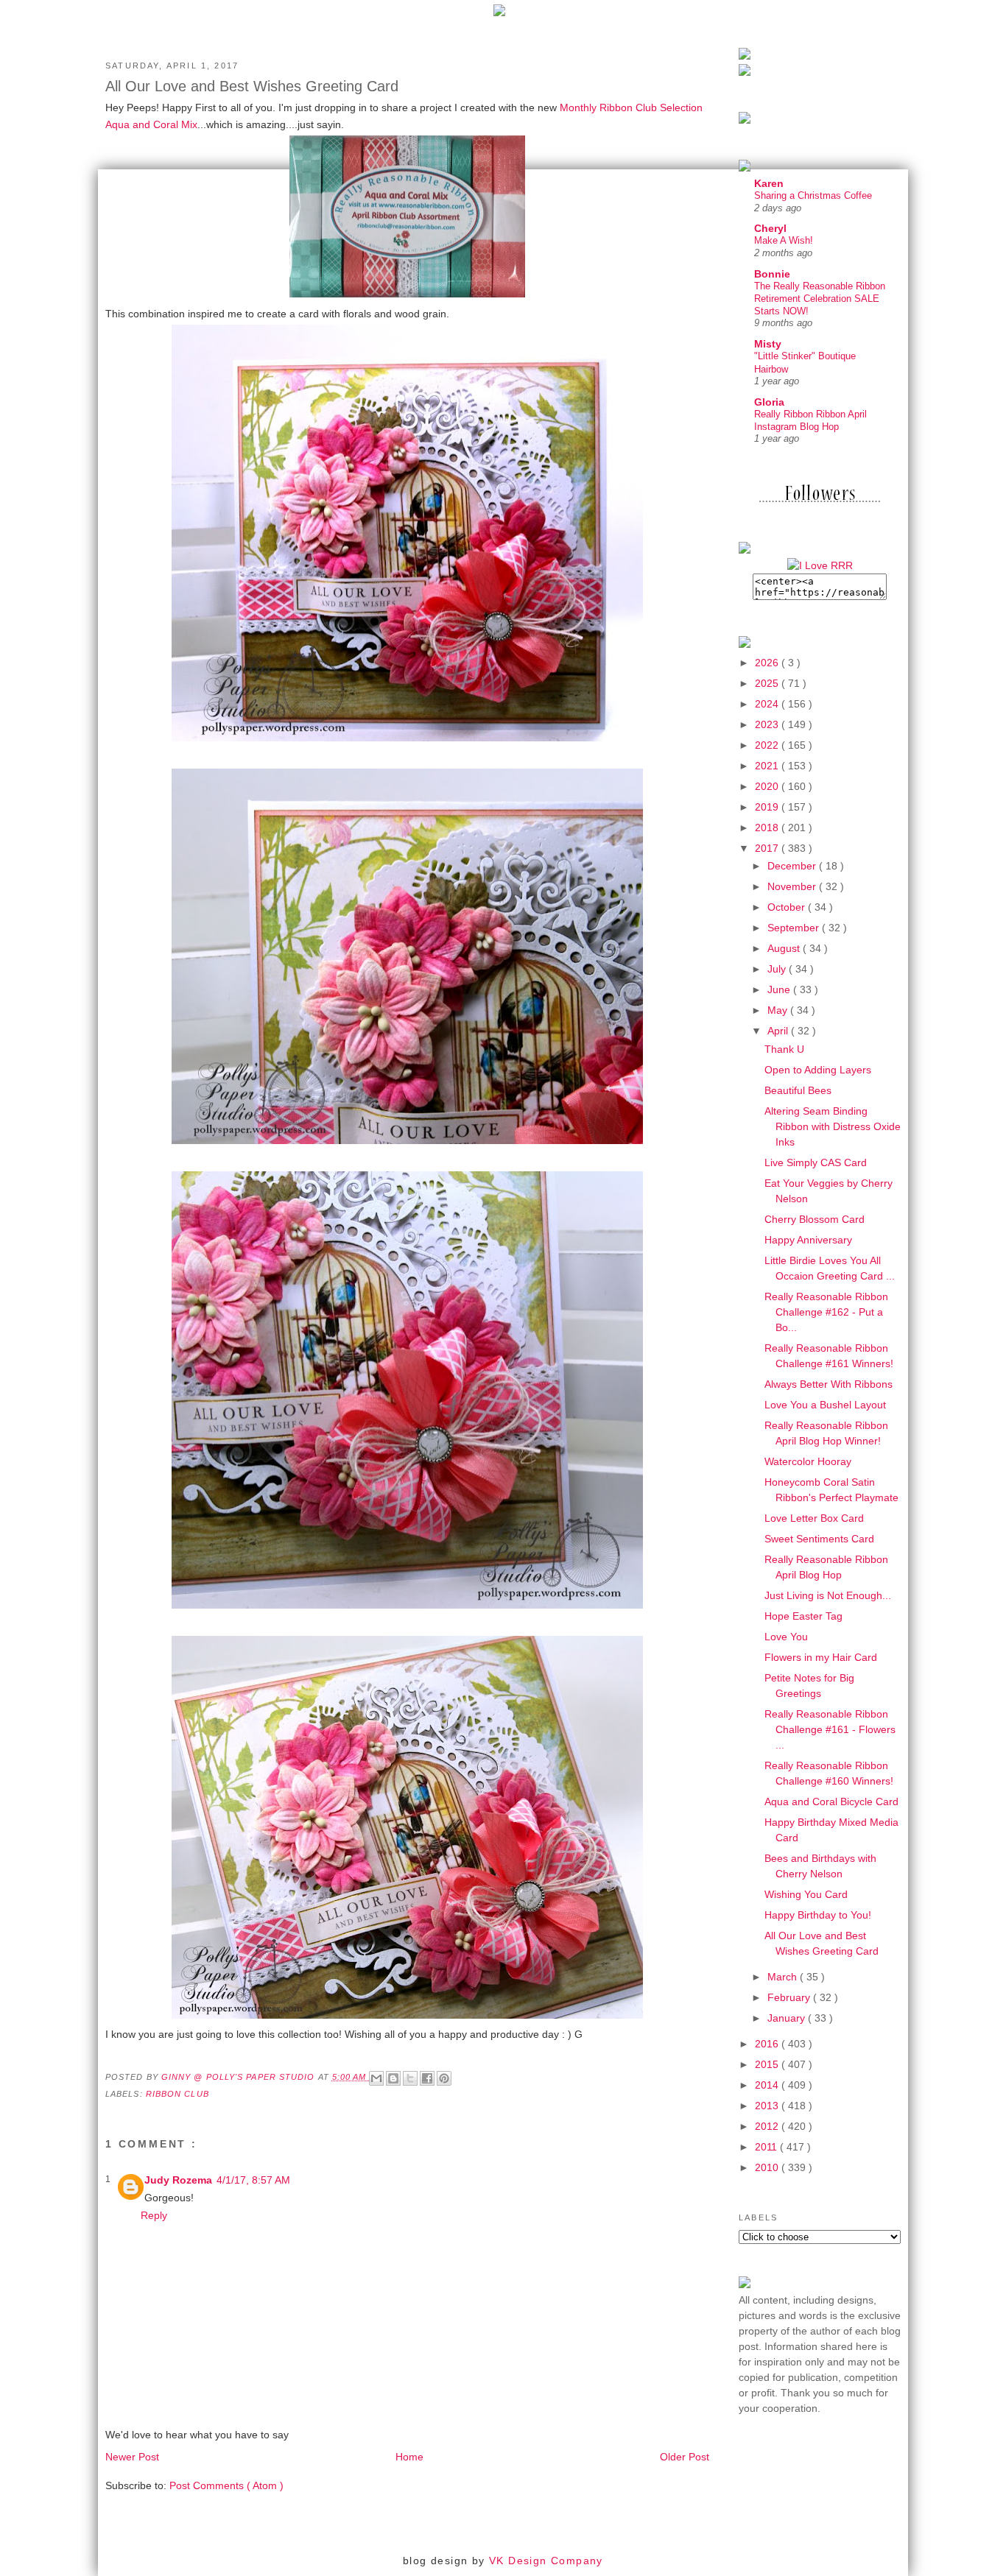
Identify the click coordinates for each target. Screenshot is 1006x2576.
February (790, 1997)
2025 (768, 683)
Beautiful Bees (798, 1090)
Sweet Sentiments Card (819, 1539)
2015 (768, 2064)
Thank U (784, 1049)
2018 (768, 828)
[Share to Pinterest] (444, 2078)
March (784, 1977)
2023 (768, 724)
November (793, 886)
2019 (768, 807)
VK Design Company (546, 2561)
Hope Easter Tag (803, 1616)
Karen (769, 183)
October (788, 907)
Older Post (685, 2457)
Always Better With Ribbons (829, 1384)
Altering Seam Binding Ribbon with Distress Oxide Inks (833, 1126)
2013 (768, 2106)
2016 (768, 2044)
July (778, 969)
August (785, 948)
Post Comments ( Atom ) (226, 2485)
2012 (768, 2126)
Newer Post (132, 2457)
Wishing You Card (806, 1894)
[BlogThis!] (393, 2078)
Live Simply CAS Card (816, 1162)
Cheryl (770, 228)
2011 (767, 2147)
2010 (768, 2167)
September (795, 928)
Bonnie (772, 274)
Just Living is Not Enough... (828, 1595)
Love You (786, 1637)
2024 (768, 704)
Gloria (769, 402)
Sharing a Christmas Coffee (813, 195)
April (779, 1031)
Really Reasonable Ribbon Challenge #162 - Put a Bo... (826, 1312)
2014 (768, 2085)
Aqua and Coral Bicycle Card (831, 1802)
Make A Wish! (784, 240)
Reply (154, 2215)
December (793, 866)
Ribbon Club (177, 2094)
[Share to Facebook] (427, 2078)
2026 (768, 663)
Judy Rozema (178, 2180)
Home (409, 2457)
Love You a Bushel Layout (825, 1405)
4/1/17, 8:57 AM (253, 2180)
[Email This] (376, 2078)
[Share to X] (410, 2078)
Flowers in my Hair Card (821, 1657)
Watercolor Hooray (808, 1461)
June (780, 989)
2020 (768, 786)
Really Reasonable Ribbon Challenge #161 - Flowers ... (830, 1729)
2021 (768, 766)
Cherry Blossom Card (815, 1219)
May (779, 1010)
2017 (768, 848)
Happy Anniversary (808, 1240)
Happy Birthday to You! (818, 1915)
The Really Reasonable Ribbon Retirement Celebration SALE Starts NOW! (820, 299)
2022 (768, 745)
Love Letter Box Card (814, 1518)
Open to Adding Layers (818, 1070)
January (788, 2018)
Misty (768, 344)
